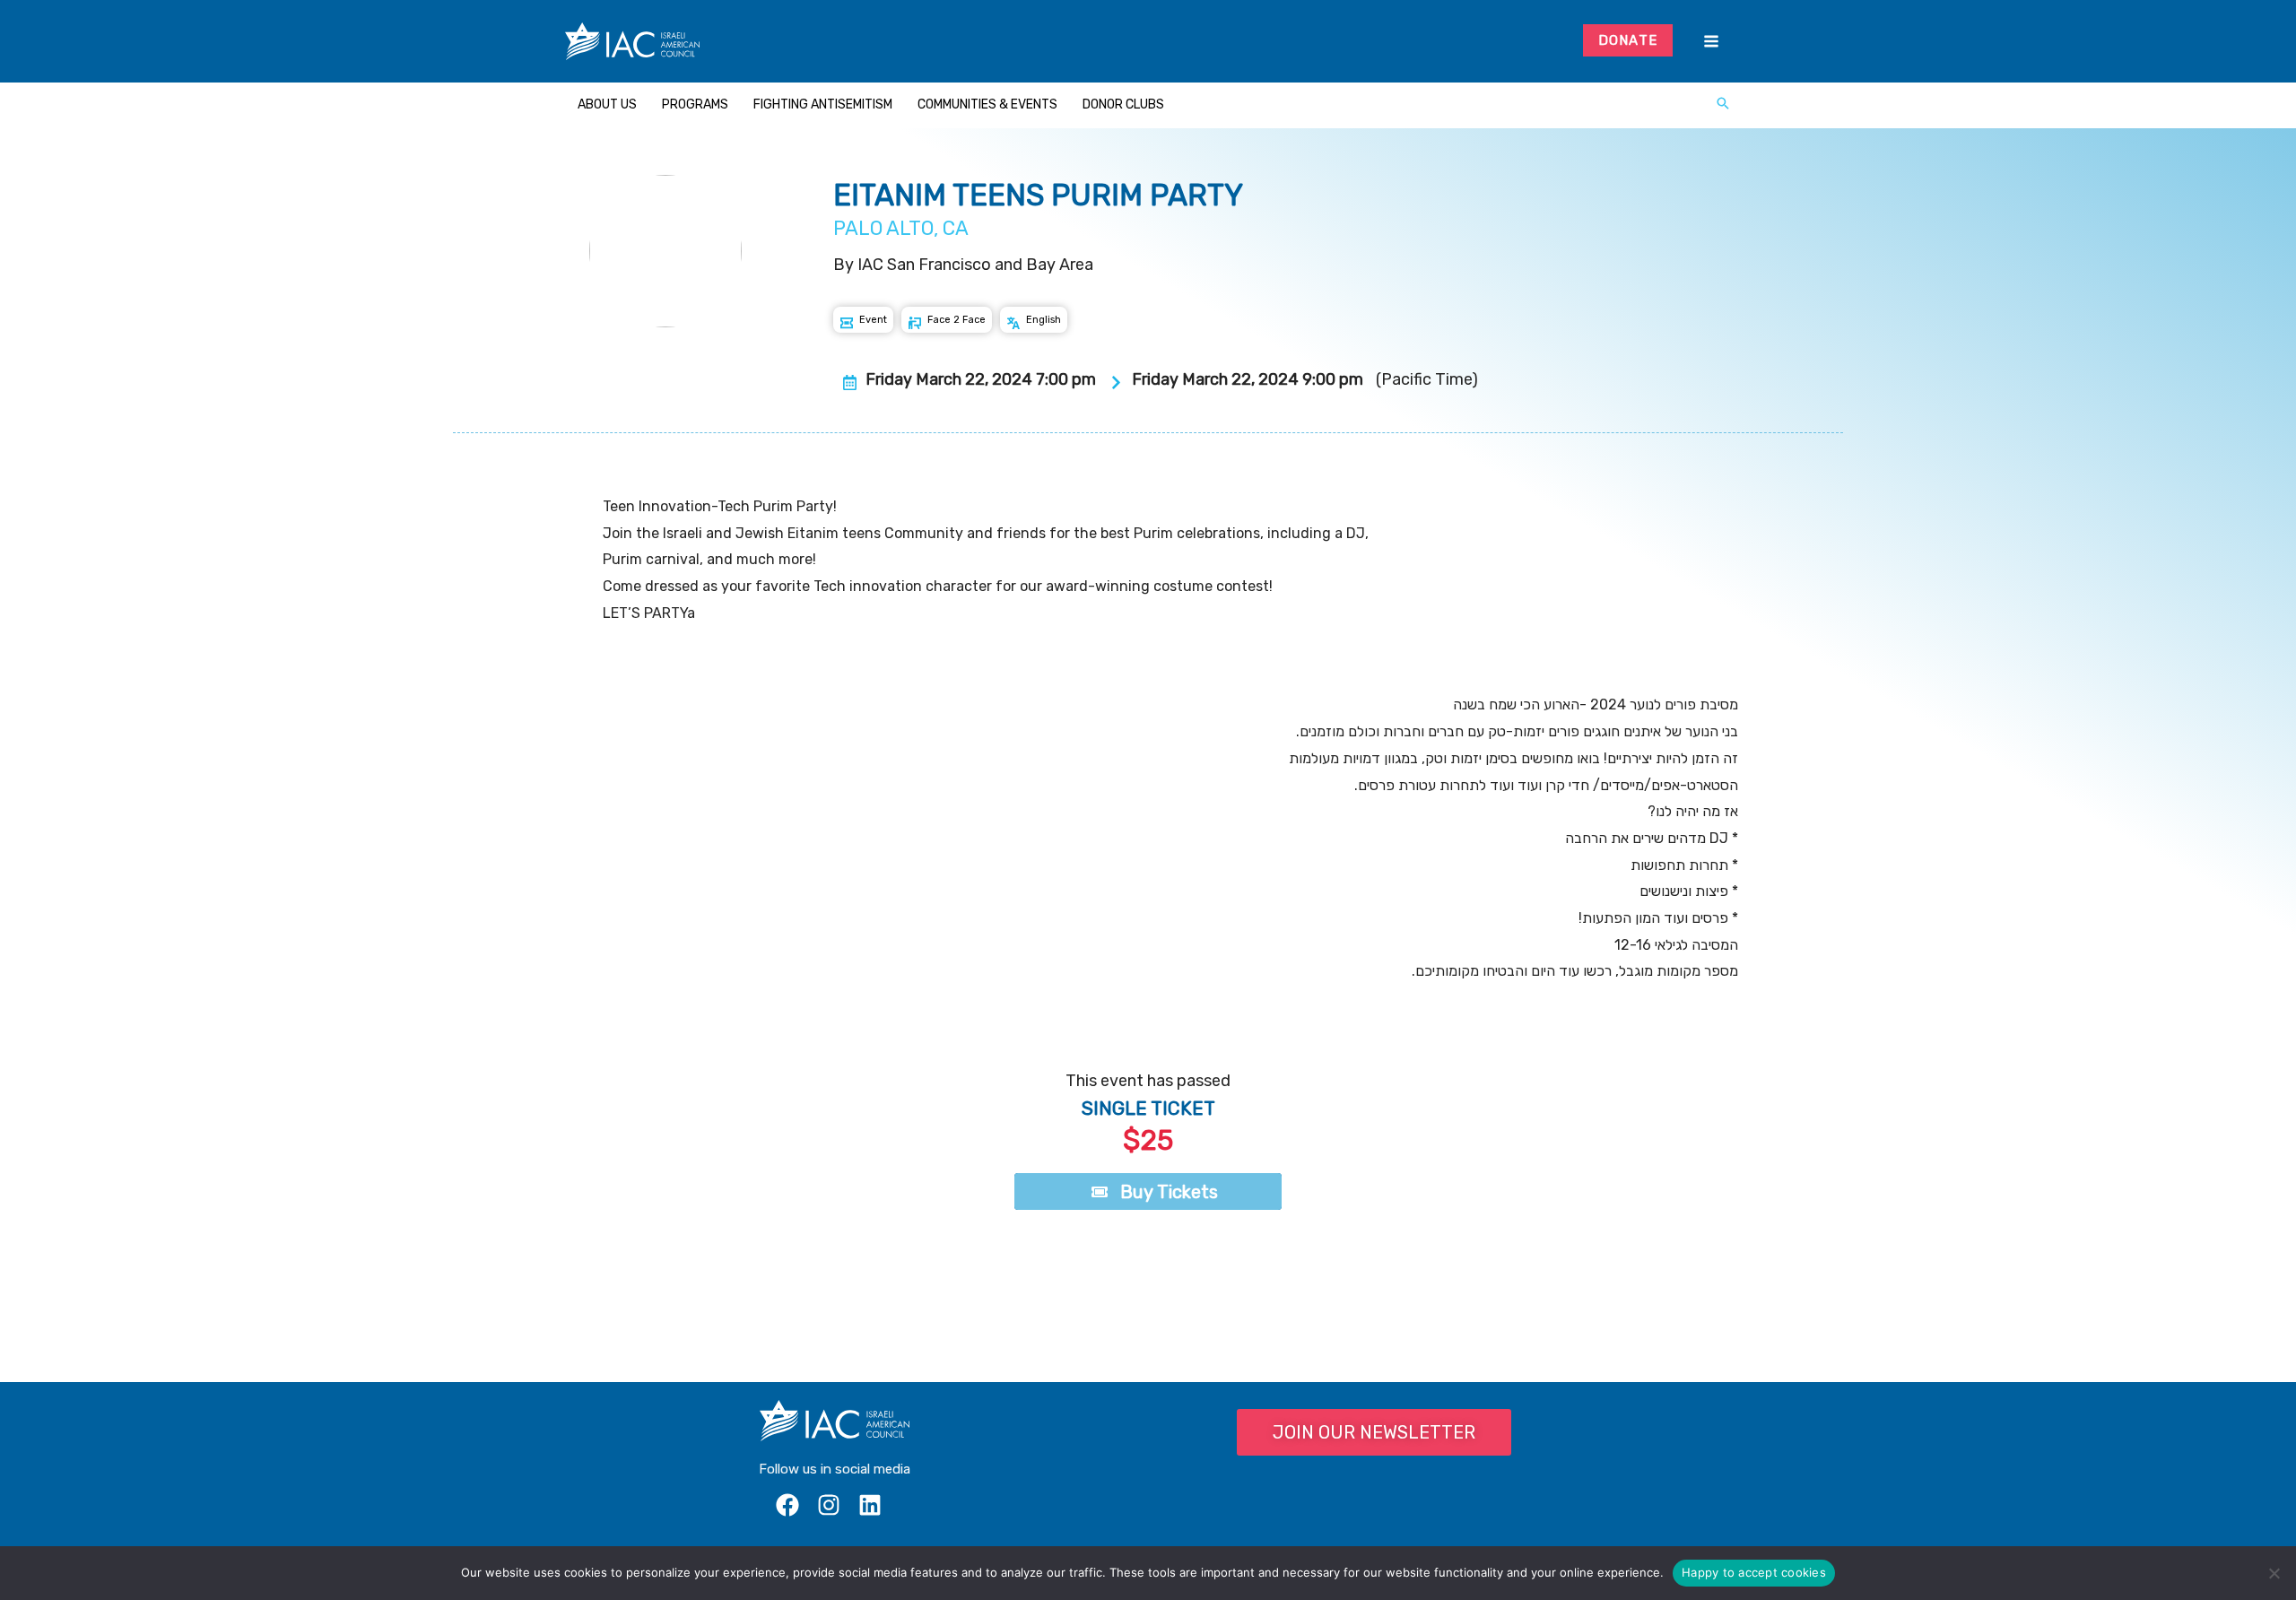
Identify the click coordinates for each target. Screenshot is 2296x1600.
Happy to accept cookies (1754, 1572)
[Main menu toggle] (1711, 42)
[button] (1723, 105)
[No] (2274, 1573)
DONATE (1628, 40)
